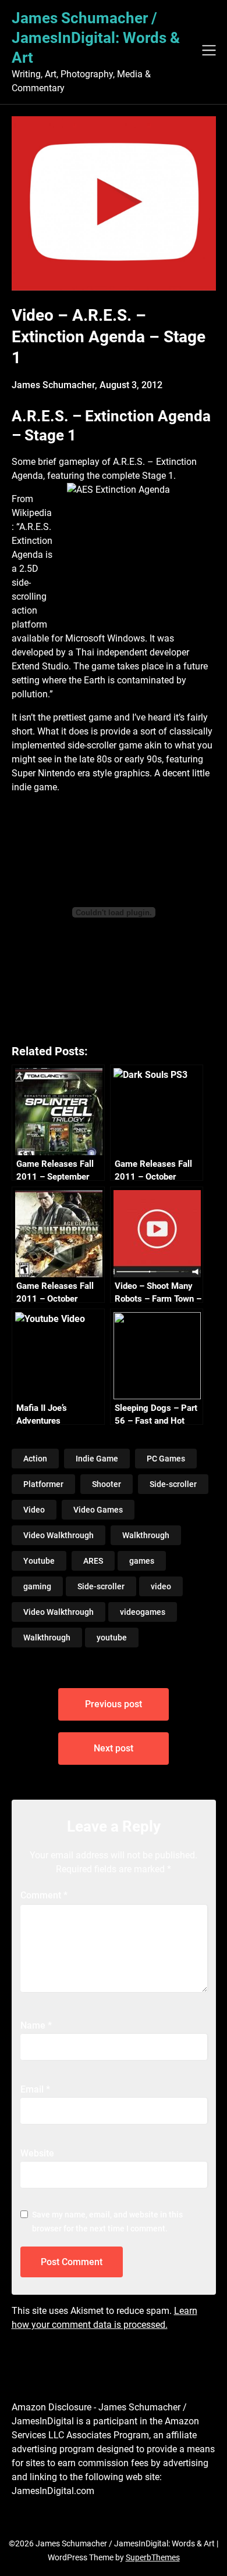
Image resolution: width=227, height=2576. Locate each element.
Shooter (107, 1484)
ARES (93, 1561)
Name (36, 2025)
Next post (114, 1748)
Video (34, 1510)
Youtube (39, 1561)
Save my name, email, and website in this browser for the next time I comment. (107, 2222)
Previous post (114, 1704)
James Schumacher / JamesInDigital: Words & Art (96, 38)
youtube (112, 1638)
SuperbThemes (153, 2557)
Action (35, 1459)
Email (35, 2089)
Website (37, 2153)
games (142, 1561)
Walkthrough (146, 1535)
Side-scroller (173, 1484)
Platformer (43, 1484)
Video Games (98, 1510)
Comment (44, 1895)
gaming (37, 1586)
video (161, 1586)
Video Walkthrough (58, 1535)
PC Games (166, 1459)
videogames (143, 1612)
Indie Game (97, 1459)
